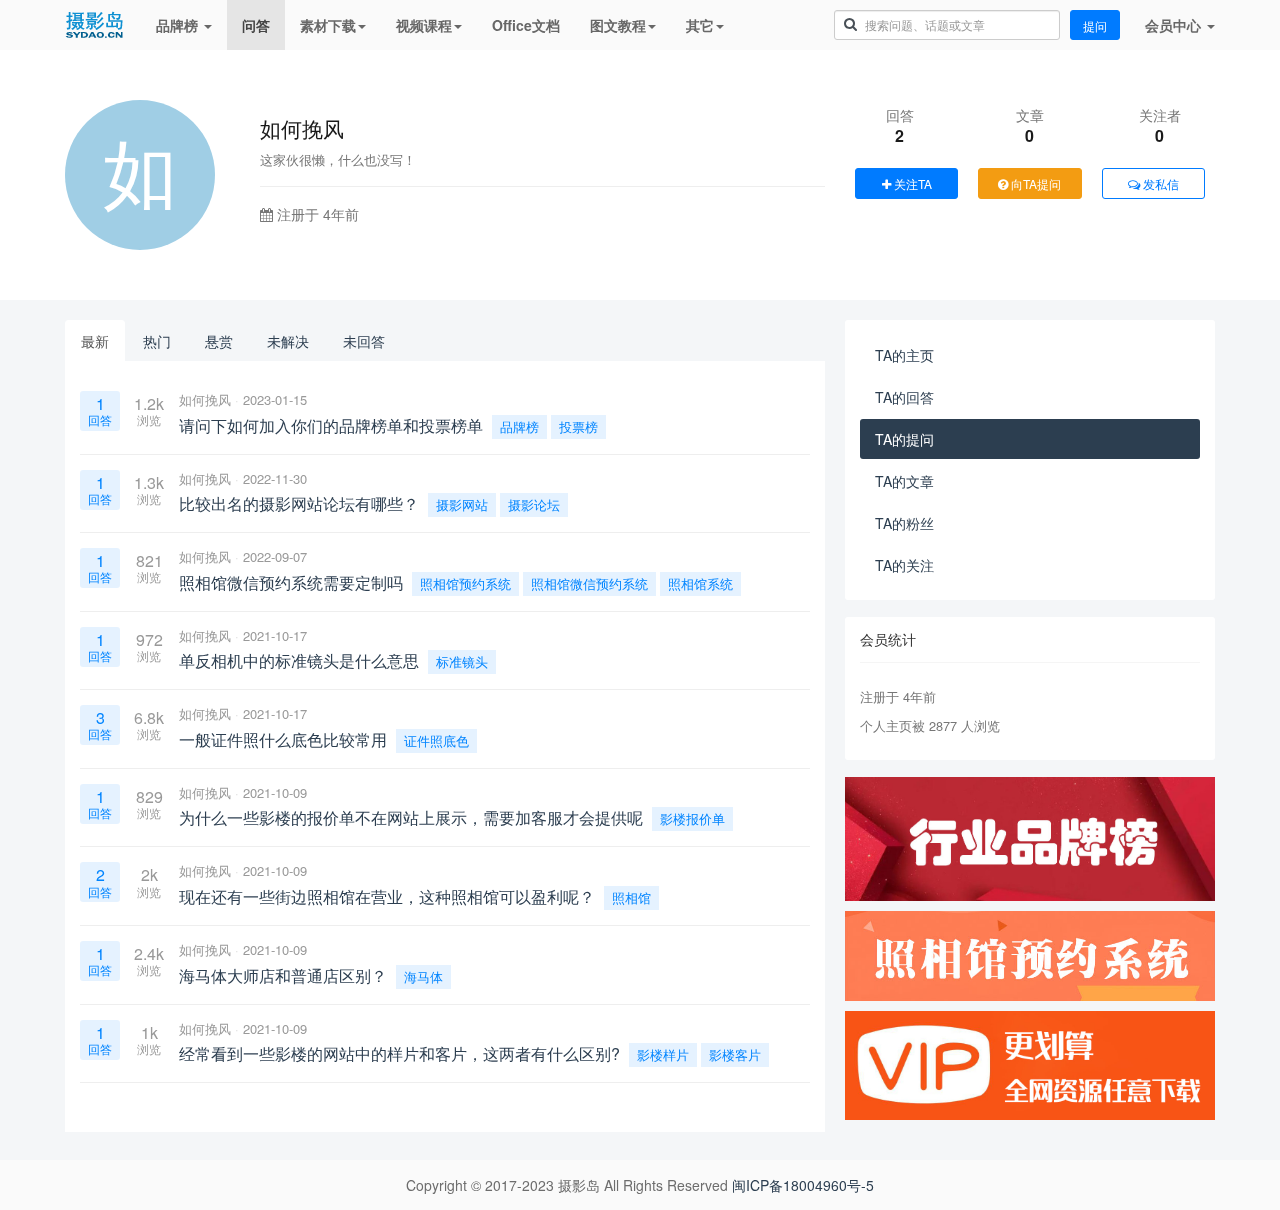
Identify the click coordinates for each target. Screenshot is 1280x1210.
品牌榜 (179, 25)
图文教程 (618, 25)
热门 (157, 341)
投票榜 (578, 426)
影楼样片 (663, 1054)
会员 (1173, 25)
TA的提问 (904, 439)
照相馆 (631, 897)
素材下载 (328, 25)
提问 (1095, 25)
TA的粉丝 (904, 523)
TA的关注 (904, 565)
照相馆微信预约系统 (589, 583)
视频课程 (424, 25)
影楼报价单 (692, 818)
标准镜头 (462, 661)
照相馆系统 (700, 583)
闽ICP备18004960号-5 (803, 1185)
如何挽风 (205, 399)
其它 (700, 25)
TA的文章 (904, 481)
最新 (95, 341)
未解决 (288, 341)
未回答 (364, 341)
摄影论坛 (534, 504)
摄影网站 (462, 504)
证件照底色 (436, 740)
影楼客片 (735, 1054)
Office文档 (526, 25)
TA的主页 (904, 355)
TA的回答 (904, 397)
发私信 (1159, 183)
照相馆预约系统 (465, 583)
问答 (256, 25)
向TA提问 (1034, 183)
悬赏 (219, 341)
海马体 (423, 976)
